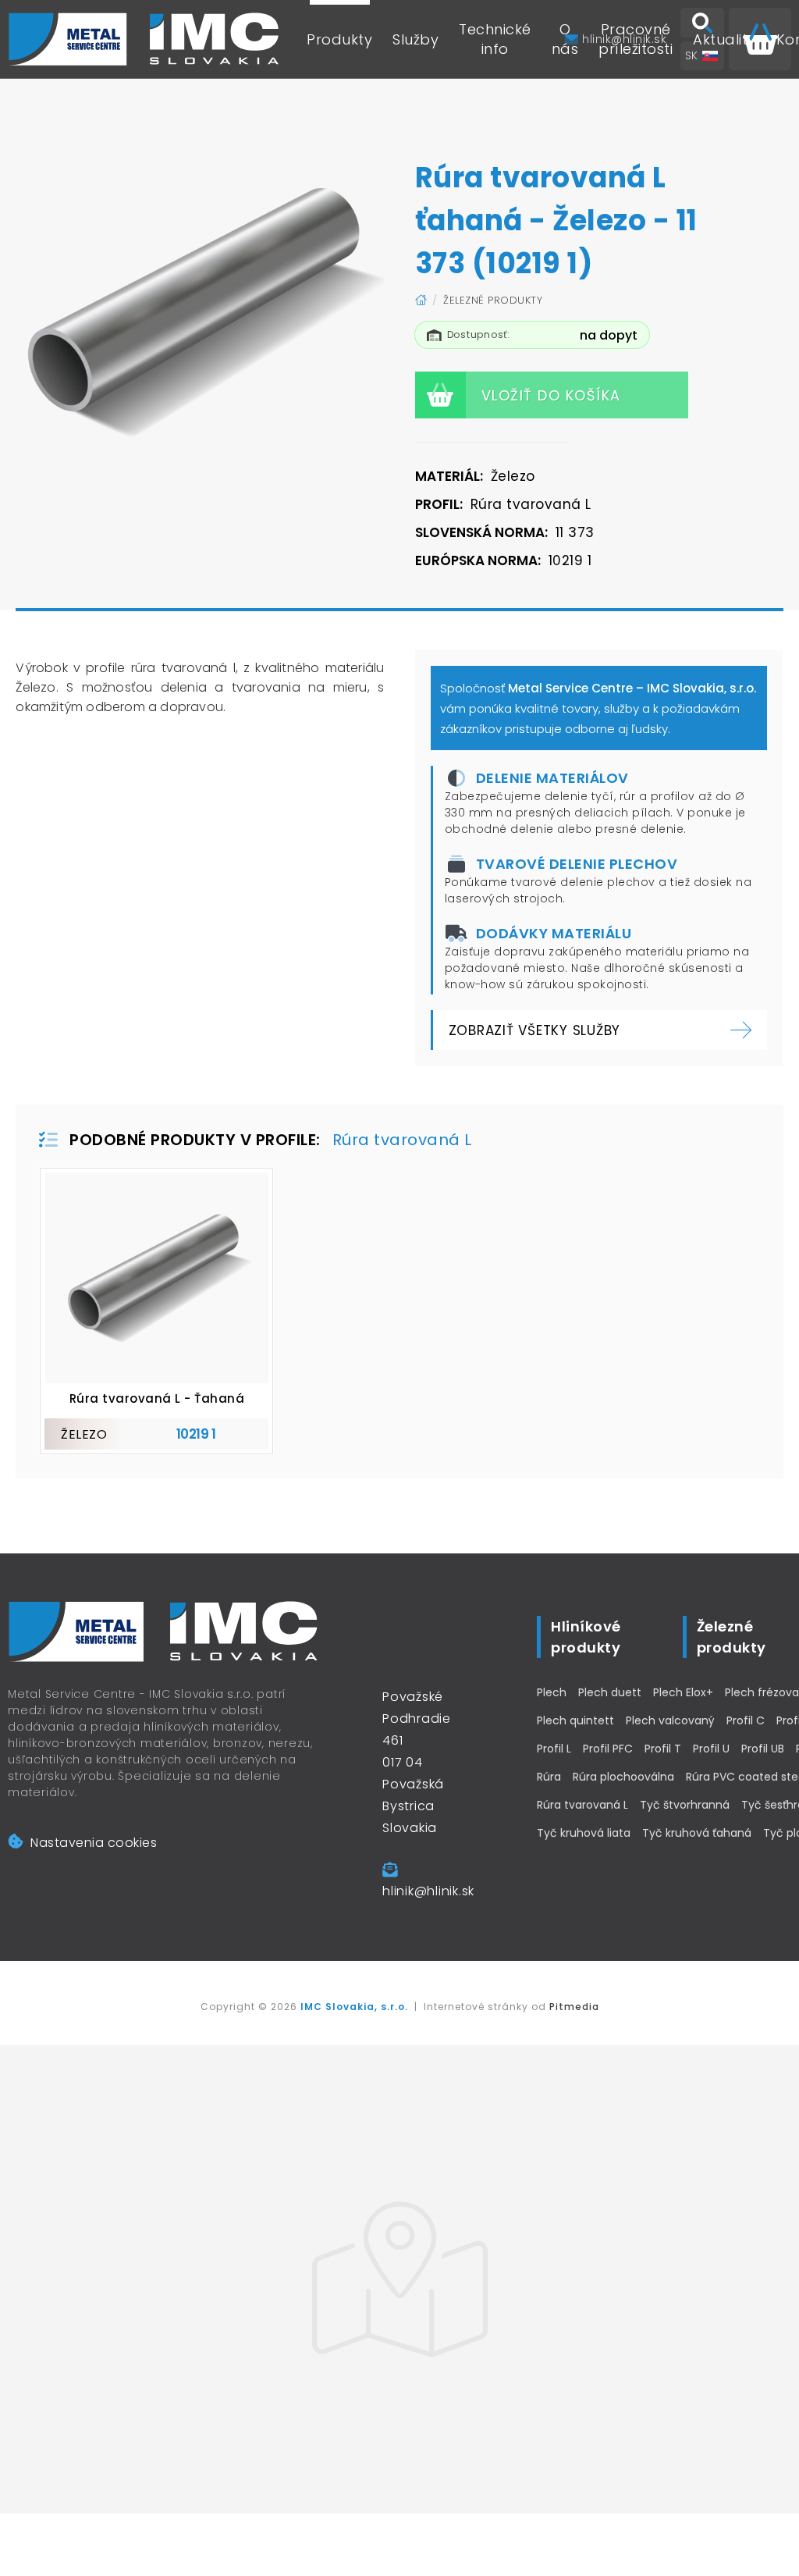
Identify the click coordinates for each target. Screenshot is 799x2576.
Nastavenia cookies (94, 1843)
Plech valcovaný (670, 1720)
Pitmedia (574, 2007)
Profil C (746, 1720)
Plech (552, 1692)
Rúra (549, 1777)
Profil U (711, 1749)
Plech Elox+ (683, 1692)
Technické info (495, 39)
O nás (565, 39)
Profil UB (763, 1749)
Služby (415, 39)
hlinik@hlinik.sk (428, 1891)
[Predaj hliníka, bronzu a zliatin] (144, 39)
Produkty (339, 39)
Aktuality (724, 39)
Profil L (554, 1749)
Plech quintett (575, 1720)
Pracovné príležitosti (636, 39)
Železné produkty (493, 300)
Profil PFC (608, 1749)
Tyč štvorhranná (685, 1805)
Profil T (663, 1749)
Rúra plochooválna (623, 1777)
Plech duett (610, 1692)
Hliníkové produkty (586, 1637)
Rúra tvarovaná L (582, 1805)
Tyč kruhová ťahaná (697, 1833)
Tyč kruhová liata (584, 1833)
